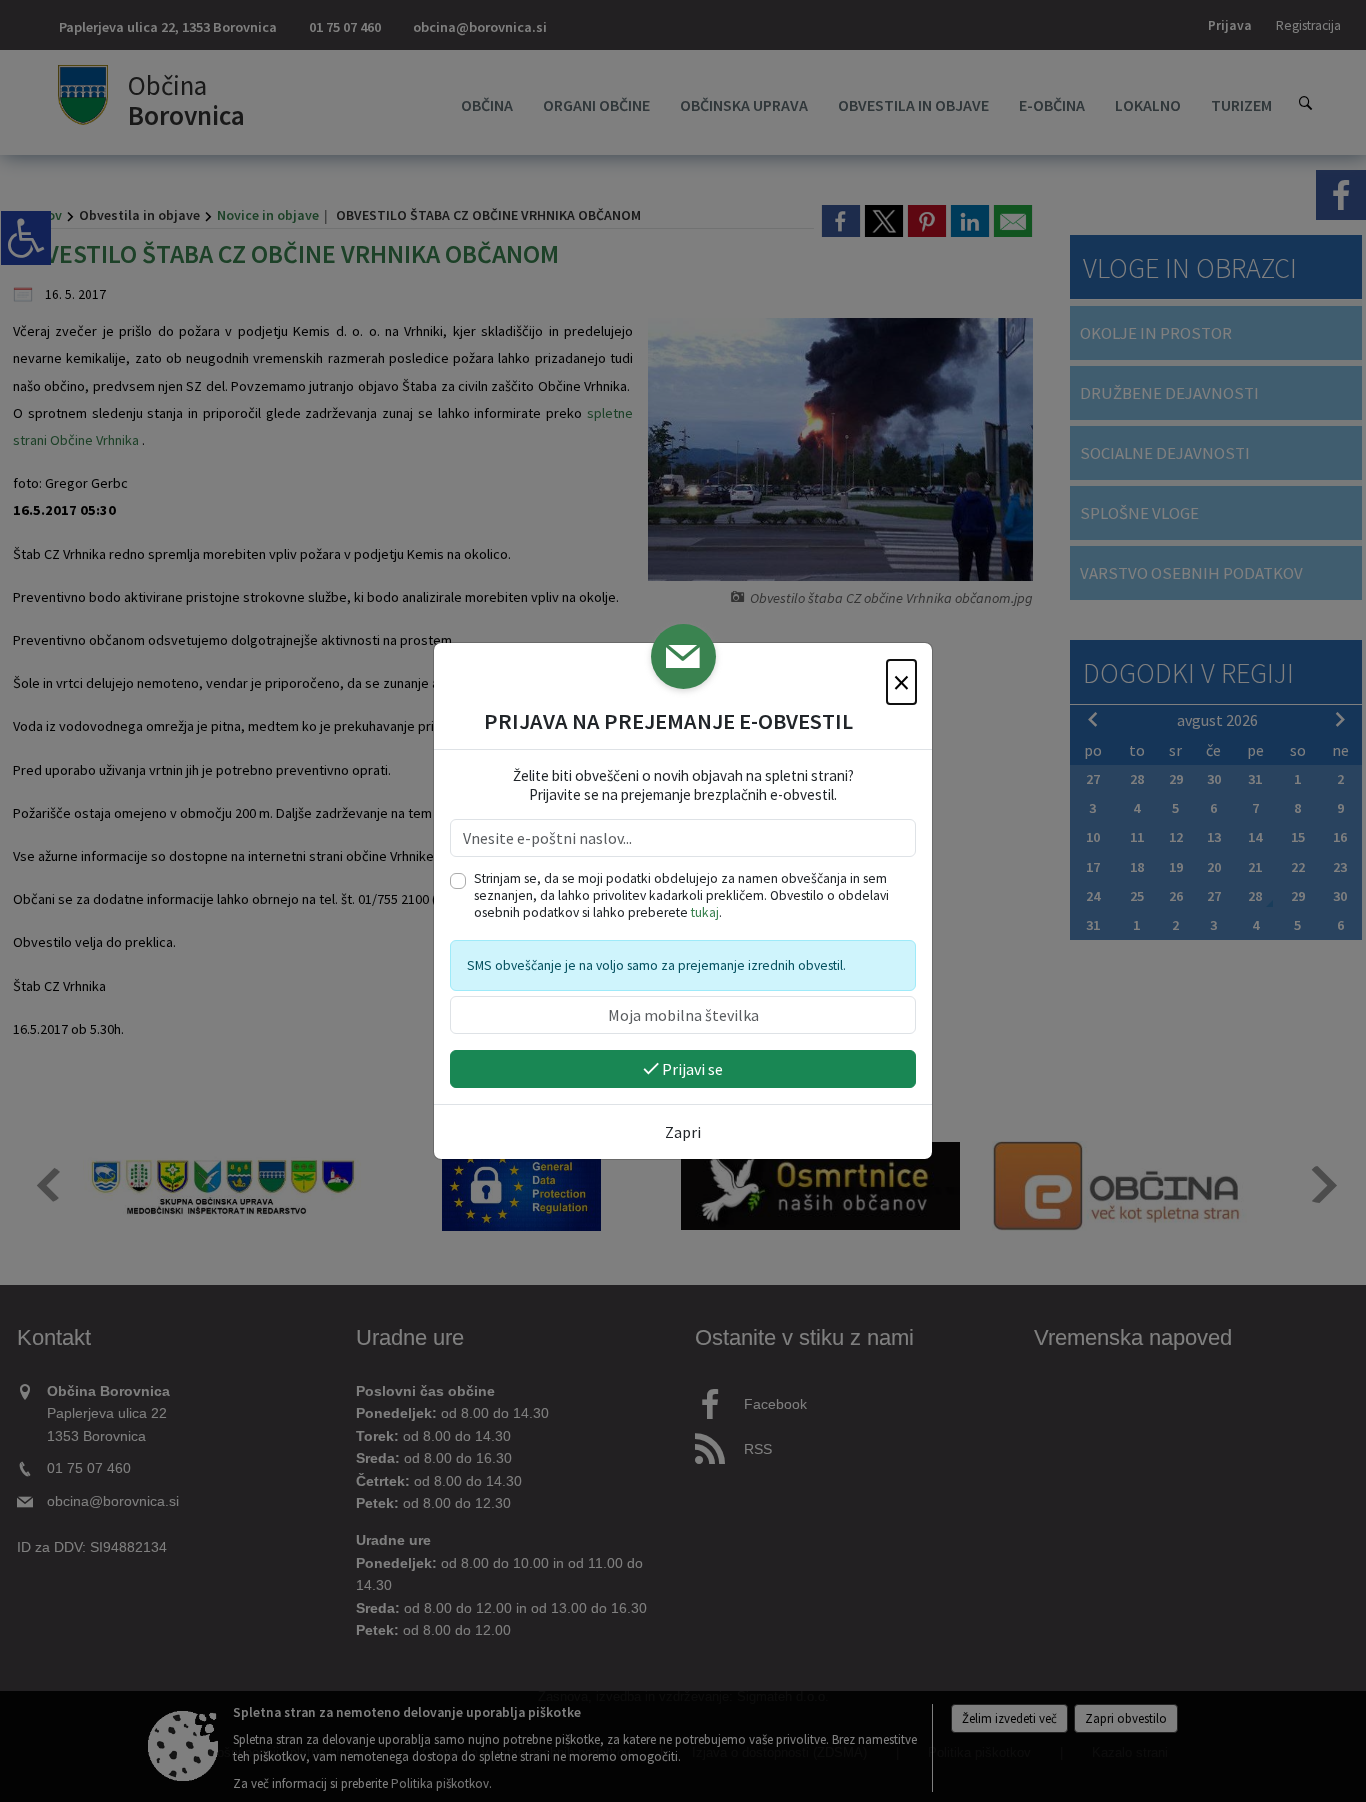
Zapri (683, 1132)
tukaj (705, 912)
